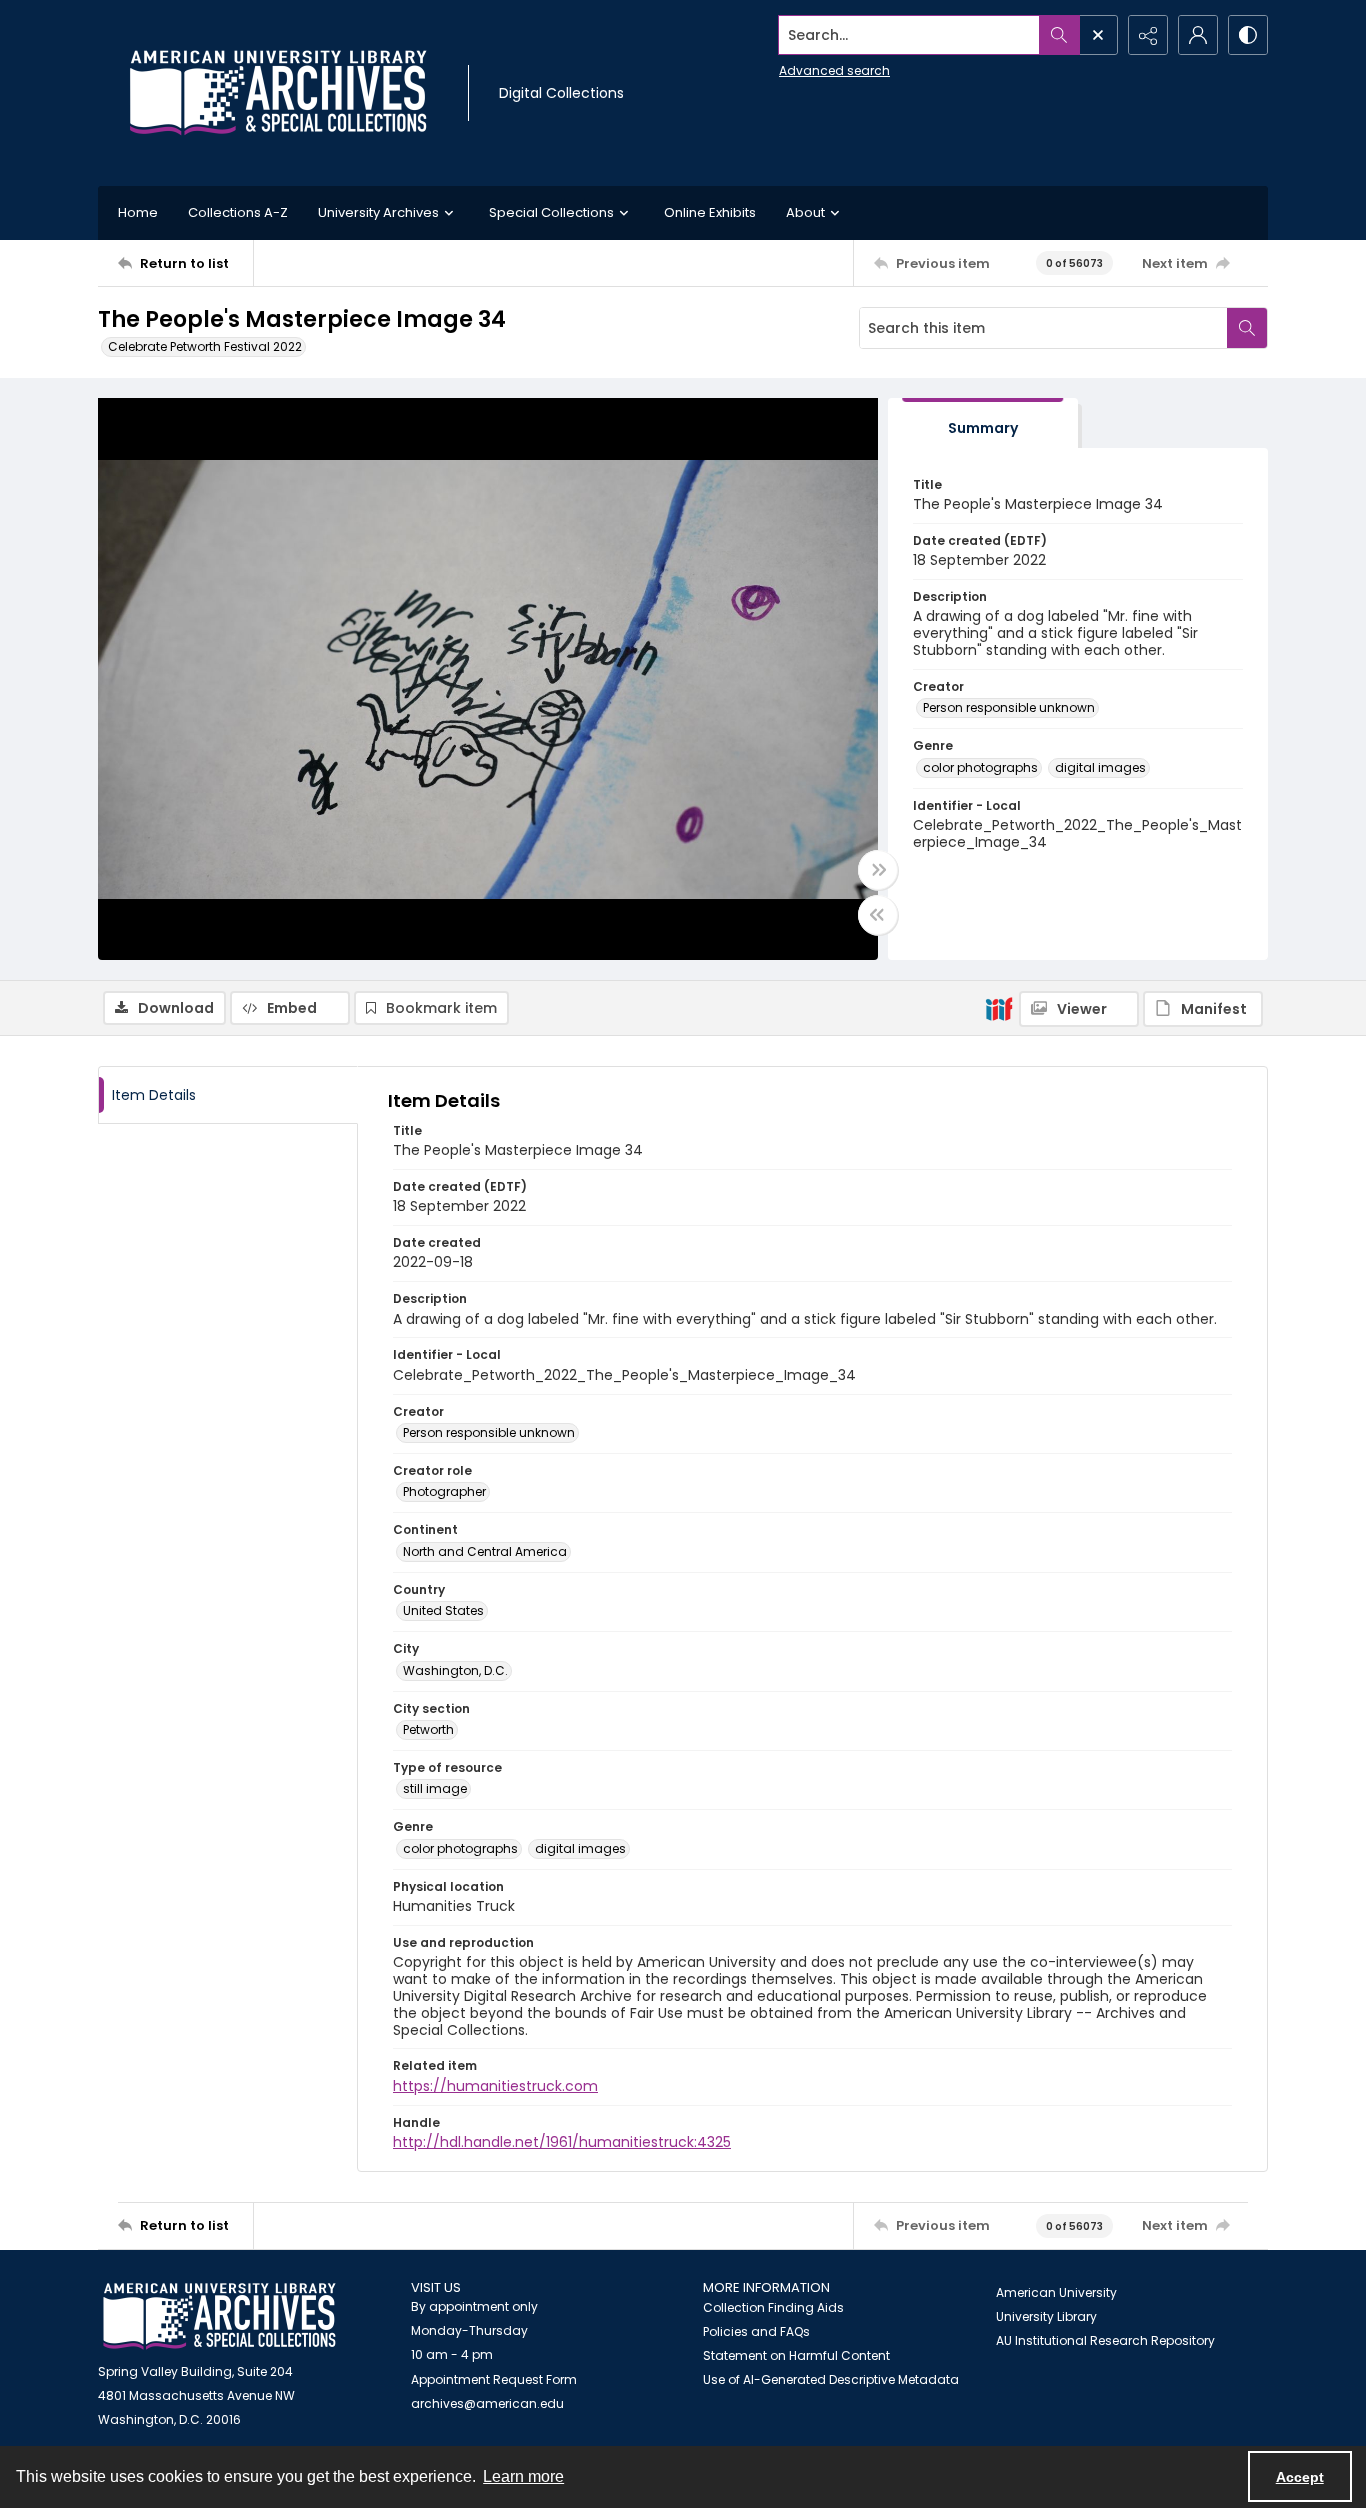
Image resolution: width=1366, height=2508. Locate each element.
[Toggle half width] (878, 915)
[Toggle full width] (878, 870)
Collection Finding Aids (773, 2307)
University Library (1046, 2316)
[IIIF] (999, 1008)
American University (1056, 2292)
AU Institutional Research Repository (1105, 2340)
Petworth (428, 1729)
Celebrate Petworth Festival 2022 (205, 346)
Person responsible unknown (1009, 707)
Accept (1300, 2477)
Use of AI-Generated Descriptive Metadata (831, 2379)
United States (443, 1610)
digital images (1100, 767)
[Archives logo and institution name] (278, 93)
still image (435, 1788)
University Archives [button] (378, 212)
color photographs (980, 767)
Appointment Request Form (494, 2379)
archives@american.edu (487, 2403)
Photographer (444, 1491)
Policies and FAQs (756, 2331)
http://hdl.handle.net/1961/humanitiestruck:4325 (562, 2142)
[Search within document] (1247, 328)
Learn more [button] (523, 2476)
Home (138, 212)
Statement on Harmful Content (796, 2355)
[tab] (983, 423)
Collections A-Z (238, 212)
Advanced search (834, 70)
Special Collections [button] (551, 212)
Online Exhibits (710, 212)
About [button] (805, 212)
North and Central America (485, 1551)
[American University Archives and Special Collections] (219, 2316)
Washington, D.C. (455, 1670)
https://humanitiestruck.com (495, 2086)
